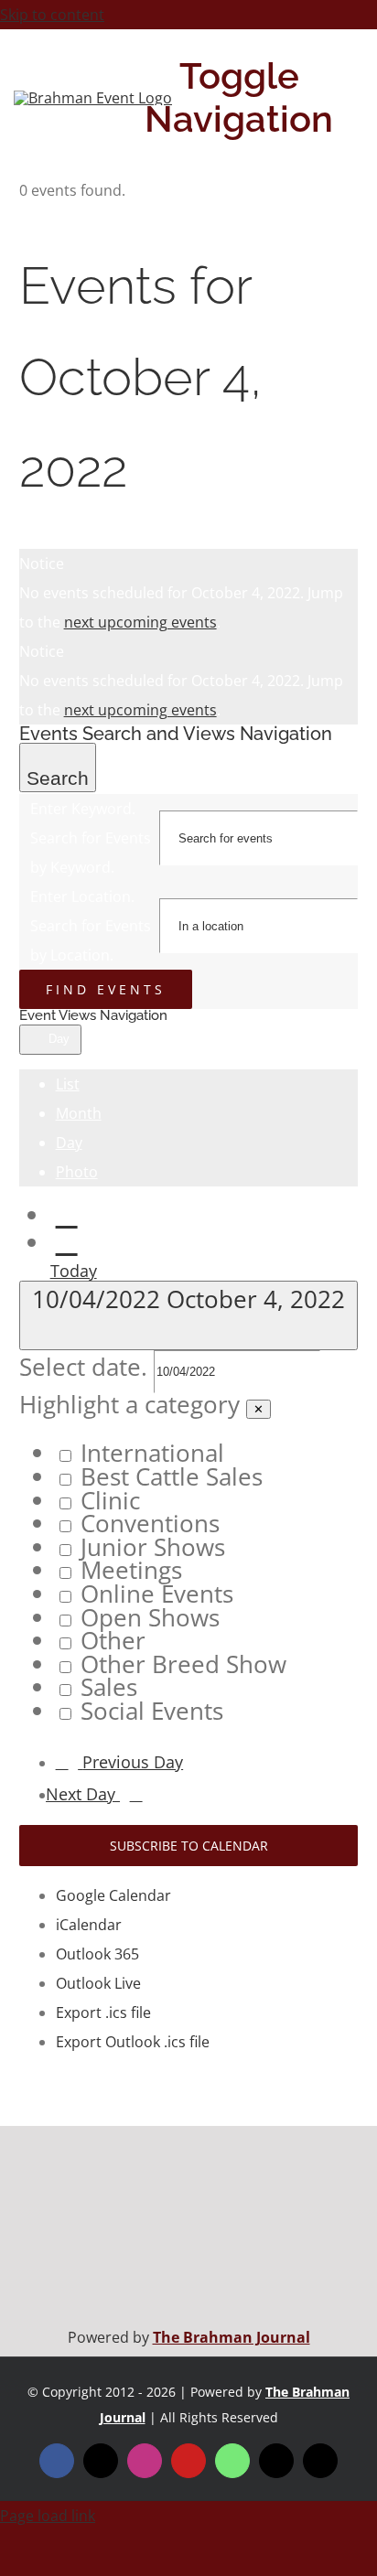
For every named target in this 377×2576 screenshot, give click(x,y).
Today (74, 1271)
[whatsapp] (232, 2461)
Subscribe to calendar (189, 1846)
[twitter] (101, 2461)
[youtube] (188, 2461)
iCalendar (89, 1925)
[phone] (320, 2461)
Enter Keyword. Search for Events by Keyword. (91, 838)
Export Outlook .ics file (133, 2042)
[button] (189, 1558)
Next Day (83, 1794)
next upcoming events (140, 622)
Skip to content (52, 15)
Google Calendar (113, 1895)
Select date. (86, 1367)
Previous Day (133, 1762)
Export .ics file (103, 2012)
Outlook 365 (97, 1954)
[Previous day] (67, 1215)
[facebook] (57, 2461)
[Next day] (67, 1243)
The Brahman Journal (232, 2337)
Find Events (106, 989)
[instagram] (145, 2461)
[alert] (189, 593)
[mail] (276, 2461)
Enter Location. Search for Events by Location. (91, 926)
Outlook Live (98, 1983)
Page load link (48, 2516)
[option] (207, 1454)
